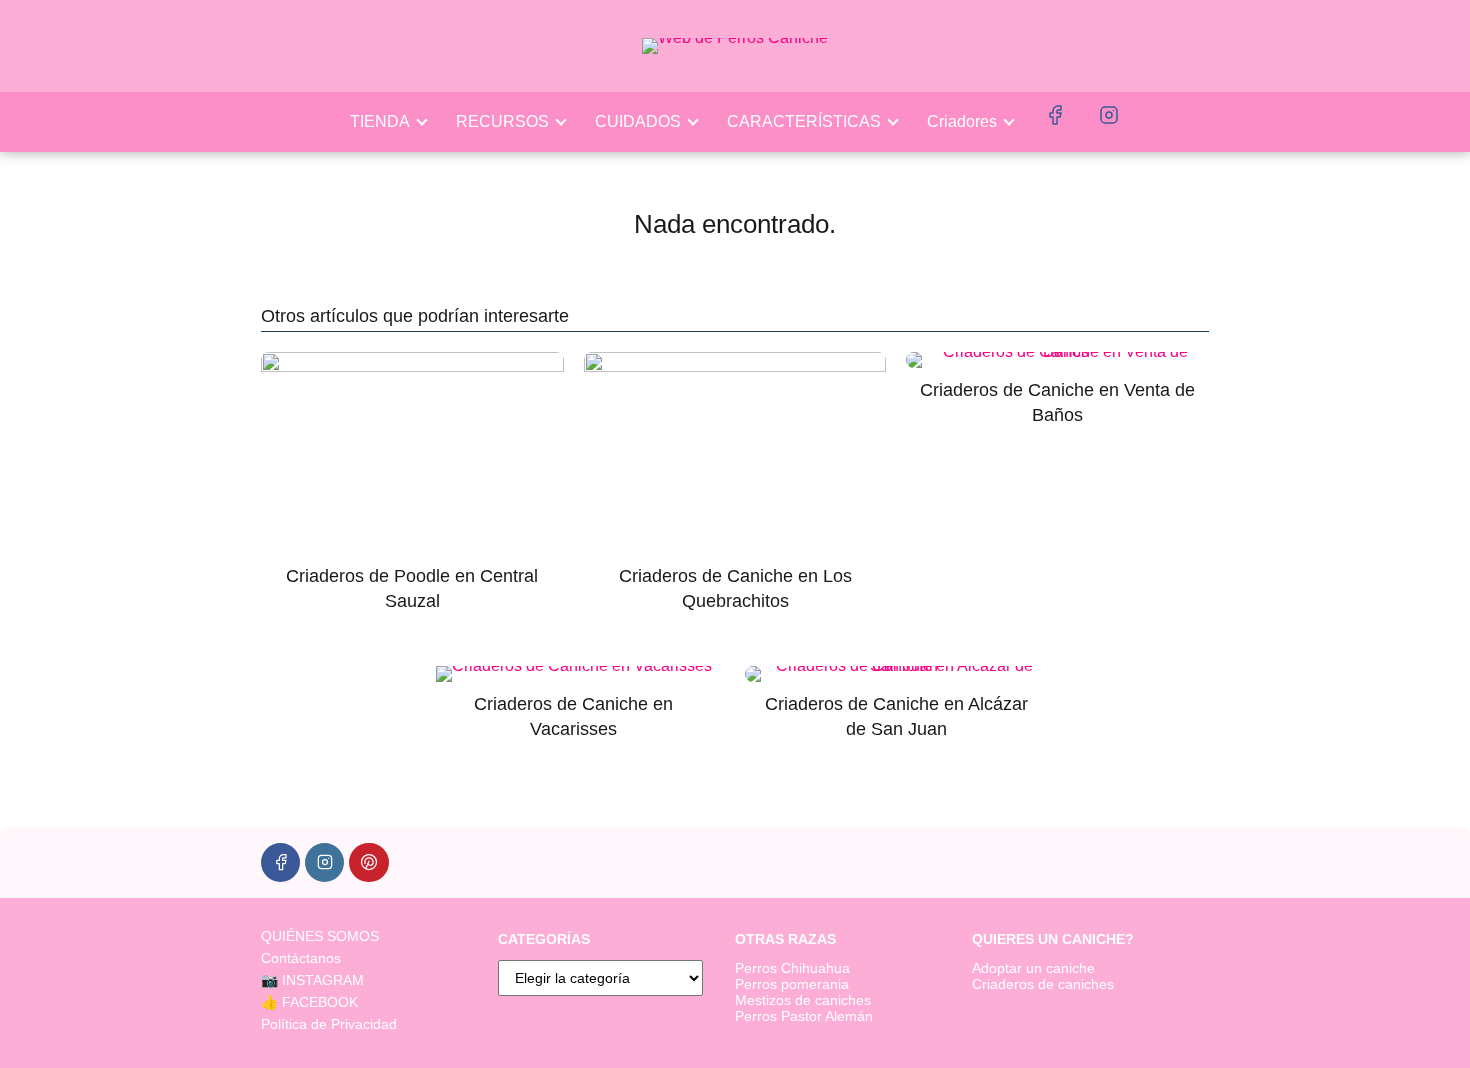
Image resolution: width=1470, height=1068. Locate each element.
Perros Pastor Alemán (804, 1016)
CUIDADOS (638, 121)
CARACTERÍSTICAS (804, 121)
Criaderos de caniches (1043, 984)
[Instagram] (324, 862)
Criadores (962, 121)
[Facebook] (280, 862)
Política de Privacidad (329, 1024)
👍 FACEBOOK (309, 1002)
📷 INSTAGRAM (312, 980)
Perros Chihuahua (792, 968)
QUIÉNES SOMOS (320, 936)
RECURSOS (502, 121)
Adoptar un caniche (1033, 968)
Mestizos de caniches (803, 1000)
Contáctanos (301, 958)
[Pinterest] (368, 862)
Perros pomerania (792, 984)
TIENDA (380, 121)
